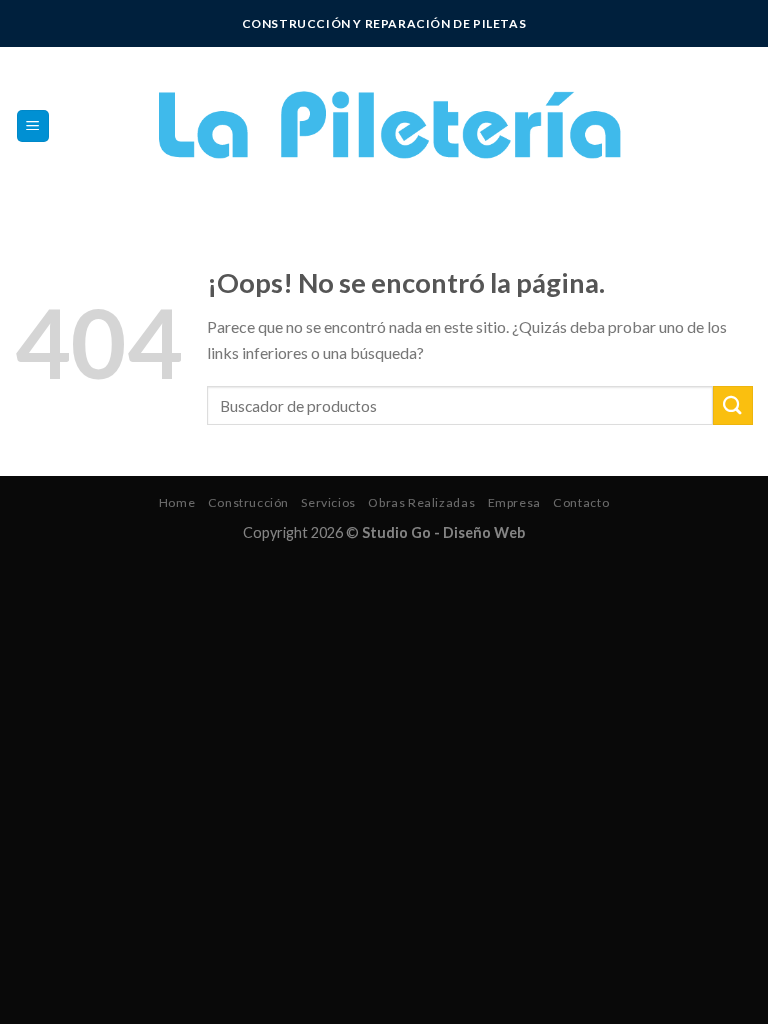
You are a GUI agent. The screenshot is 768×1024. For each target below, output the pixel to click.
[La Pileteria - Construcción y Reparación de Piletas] (384, 126)
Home (177, 502)
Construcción (248, 502)
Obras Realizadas (421, 502)
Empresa (514, 502)
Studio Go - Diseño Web (443, 532)
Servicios (328, 502)
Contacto (581, 502)
